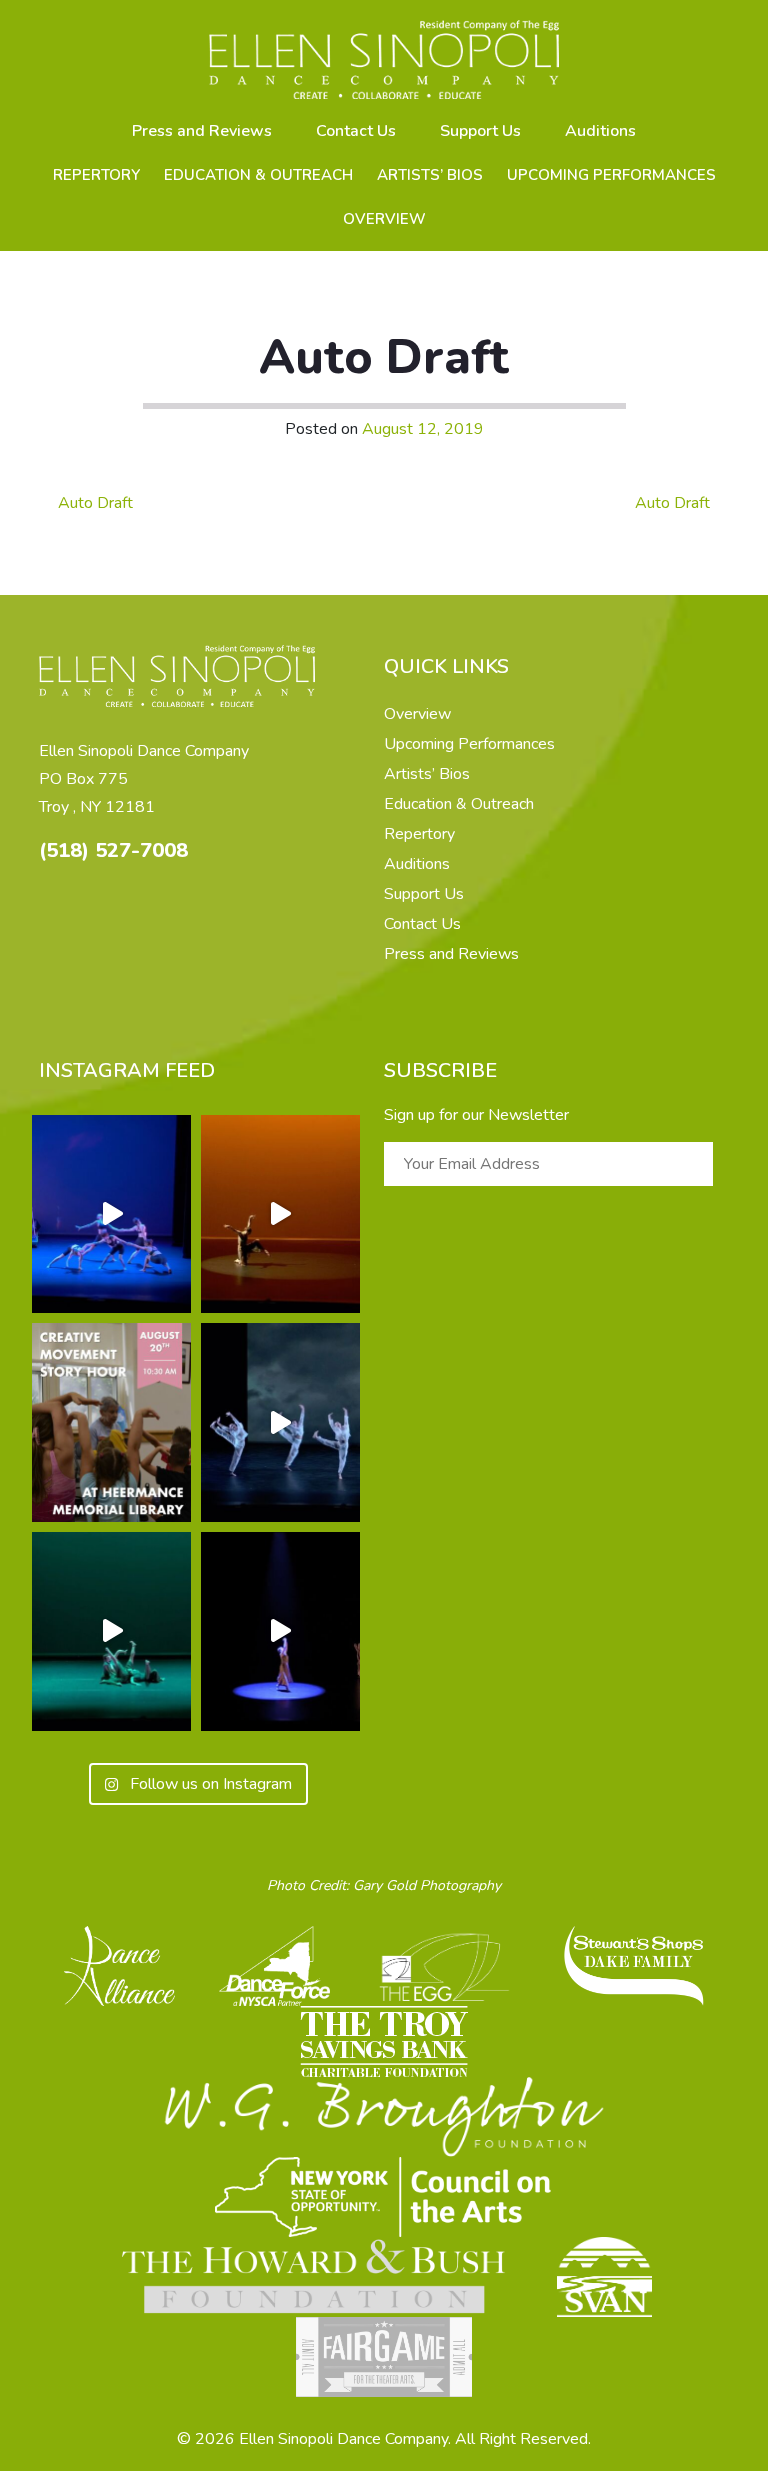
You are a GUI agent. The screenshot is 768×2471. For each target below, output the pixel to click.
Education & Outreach (258, 175)
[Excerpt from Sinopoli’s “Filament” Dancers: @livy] (111, 1214)
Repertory (96, 175)
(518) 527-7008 (113, 850)
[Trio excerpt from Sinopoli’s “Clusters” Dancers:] (280, 1422)
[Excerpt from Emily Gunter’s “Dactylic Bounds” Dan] (111, 1631)
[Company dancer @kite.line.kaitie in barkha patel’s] (280, 1631)
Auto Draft (93, 503)
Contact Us (356, 131)
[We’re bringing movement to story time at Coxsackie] (111, 1422)
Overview (384, 219)
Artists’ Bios (430, 175)
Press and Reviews (202, 131)
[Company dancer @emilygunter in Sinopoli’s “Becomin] (280, 1214)
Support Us (480, 131)
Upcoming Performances (611, 175)
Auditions (600, 131)
